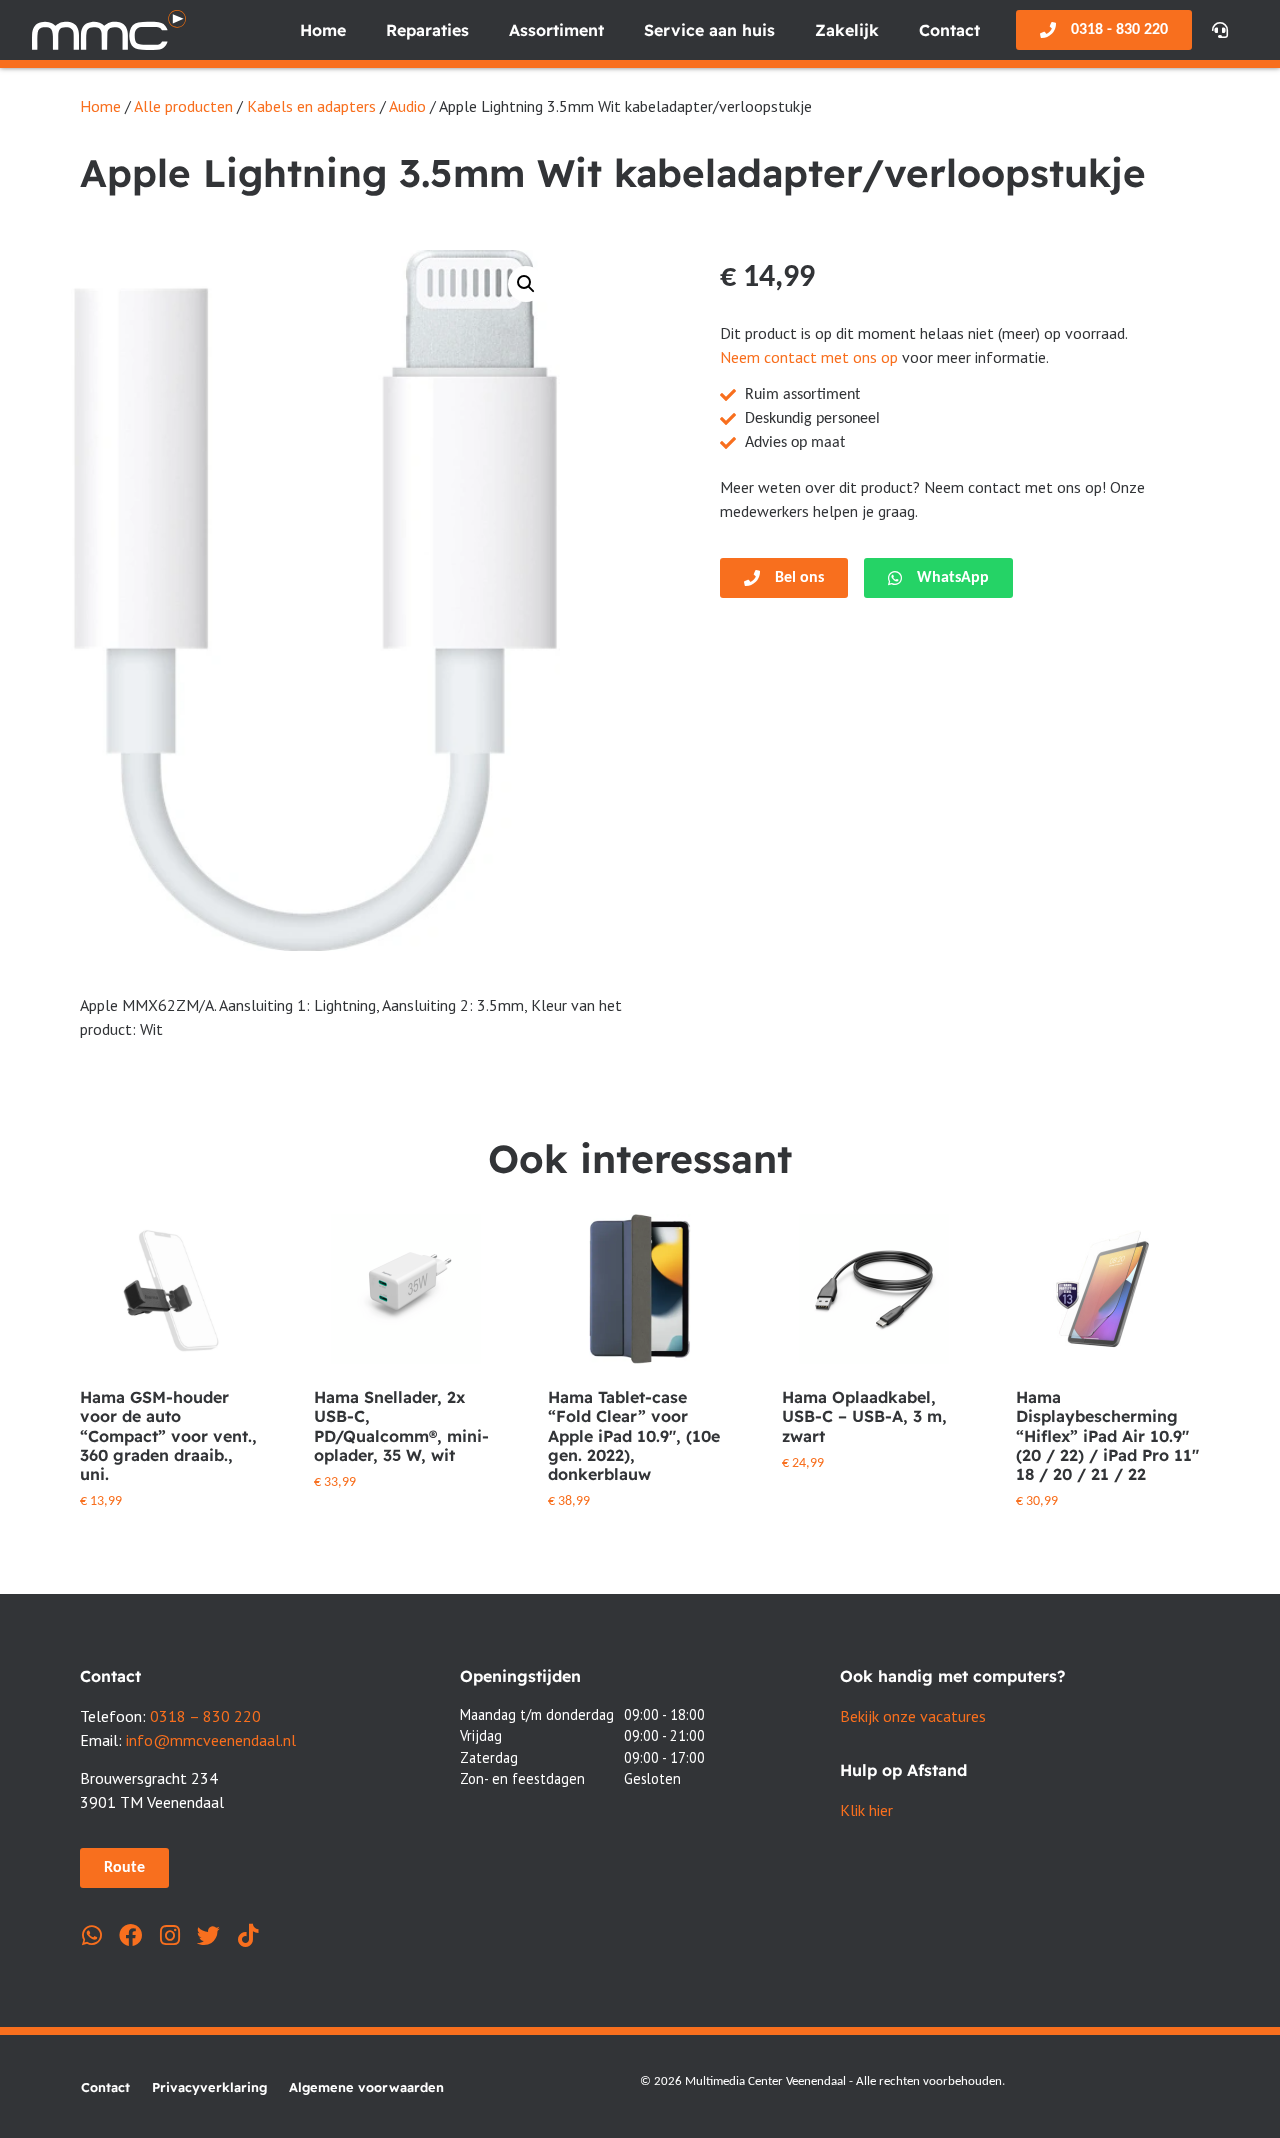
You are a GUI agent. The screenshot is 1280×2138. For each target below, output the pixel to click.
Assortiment (556, 30)
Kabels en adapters (311, 106)
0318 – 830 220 (205, 1716)
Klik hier (866, 1810)
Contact (949, 30)
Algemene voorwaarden (366, 2087)
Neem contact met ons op (809, 357)
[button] (526, 284)
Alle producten (183, 106)
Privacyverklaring (209, 2087)
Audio (407, 106)
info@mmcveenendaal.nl (211, 1740)
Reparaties (427, 30)
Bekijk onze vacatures (913, 1716)
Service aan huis (709, 30)
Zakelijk (847, 30)
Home (323, 30)
